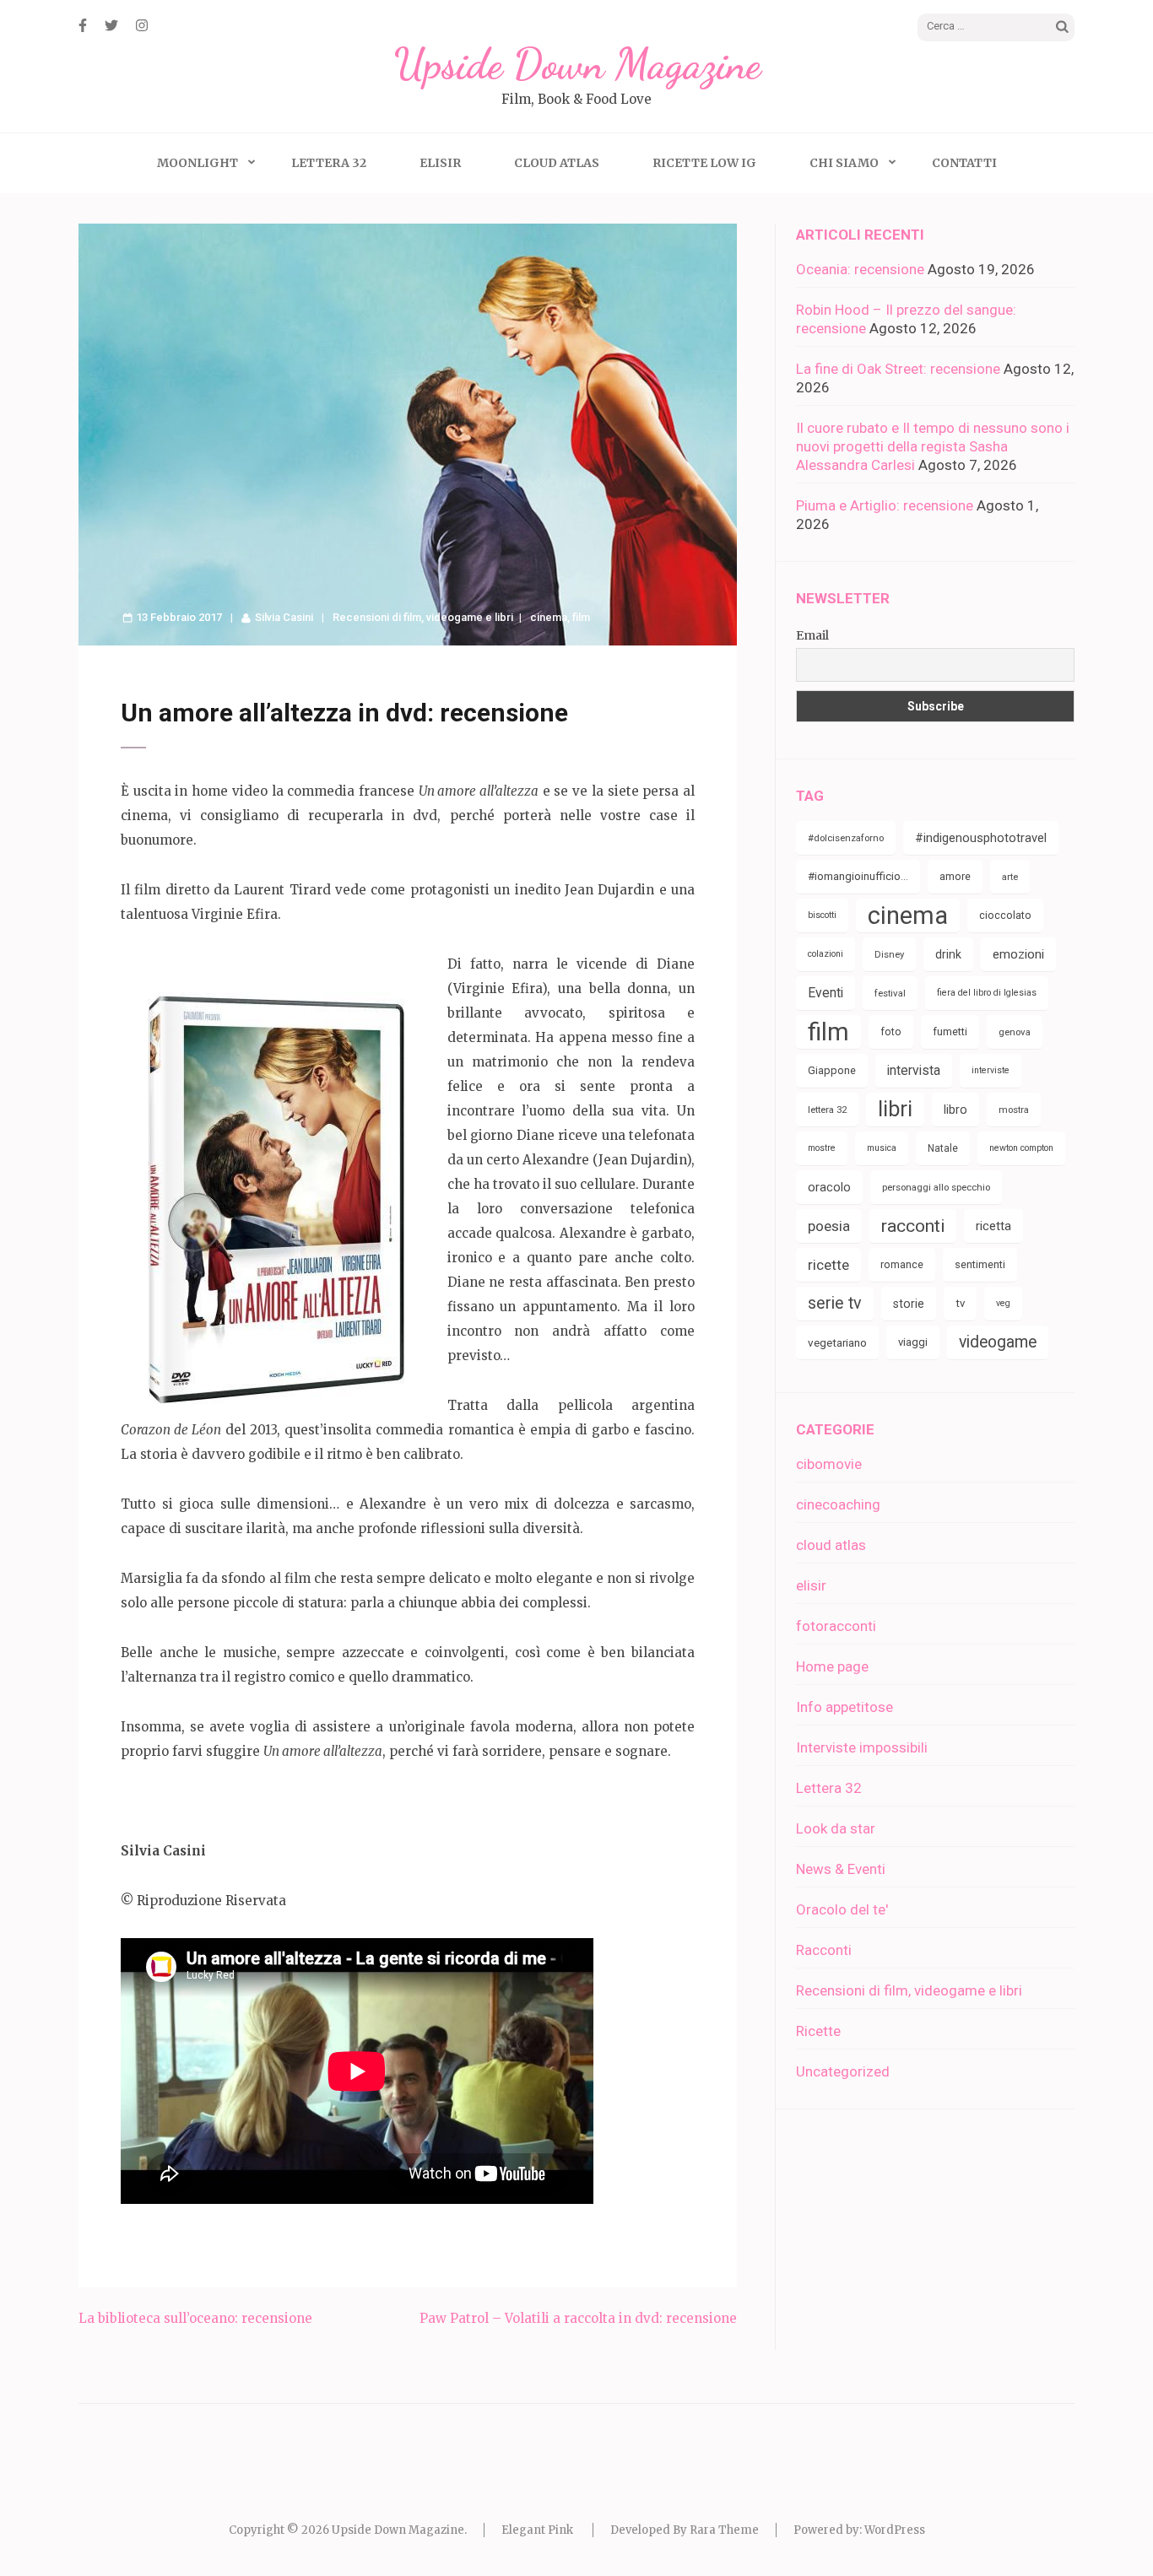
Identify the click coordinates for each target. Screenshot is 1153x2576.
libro (955, 1110)
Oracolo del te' (842, 1909)
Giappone (832, 1070)
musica (882, 1148)
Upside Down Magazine (577, 64)
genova (1015, 1032)
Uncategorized (843, 2071)
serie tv (835, 1303)
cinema (549, 617)
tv (960, 1303)
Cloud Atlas (557, 163)
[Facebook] (83, 25)
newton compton (1021, 1148)
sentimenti (980, 1264)
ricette (828, 1265)
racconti (913, 1226)
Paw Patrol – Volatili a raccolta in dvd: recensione (578, 2318)
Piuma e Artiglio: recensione (885, 505)
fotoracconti (836, 1626)
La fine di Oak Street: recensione (898, 369)
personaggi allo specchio (936, 1187)
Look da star (836, 1828)
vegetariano (837, 1342)
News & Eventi (841, 1869)
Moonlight (198, 163)
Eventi (826, 993)
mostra (1014, 1110)
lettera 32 (827, 1110)
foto (891, 1031)
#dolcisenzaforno (846, 838)
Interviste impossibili (862, 1747)
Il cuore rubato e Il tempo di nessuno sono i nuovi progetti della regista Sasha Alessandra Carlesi (933, 446)
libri (895, 1109)
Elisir (440, 163)
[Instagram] (142, 25)
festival (890, 993)
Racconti (824, 1950)
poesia (829, 1226)
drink (948, 954)
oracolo (829, 1187)
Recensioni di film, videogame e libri (423, 617)
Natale (943, 1148)
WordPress (895, 2530)
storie (909, 1304)
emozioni (1018, 954)
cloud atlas (831, 1545)
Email (812, 635)
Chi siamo (844, 163)
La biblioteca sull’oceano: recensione (195, 2318)
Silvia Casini (284, 617)
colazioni (826, 954)
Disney (889, 954)
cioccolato (1005, 915)
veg (1003, 1303)
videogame (998, 1342)
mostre (822, 1148)
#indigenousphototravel (981, 838)
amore (955, 876)
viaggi (913, 1342)
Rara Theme (724, 2530)
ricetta (993, 1226)
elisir (811, 1585)
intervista (914, 1070)
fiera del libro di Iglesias (987, 993)
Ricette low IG (704, 163)
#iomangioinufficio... (858, 876)
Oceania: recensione (860, 269)
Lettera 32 (329, 163)
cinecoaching (838, 1504)
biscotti (822, 915)
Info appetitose (844, 1707)
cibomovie (829, 1464)
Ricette (818, 2031)
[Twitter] (111, 25)
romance (902, 1264)
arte (1010, 877)
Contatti (964, 163)
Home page (832, 1666)
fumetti (950, 1031)
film (581, 617)
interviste (991, 1070)
